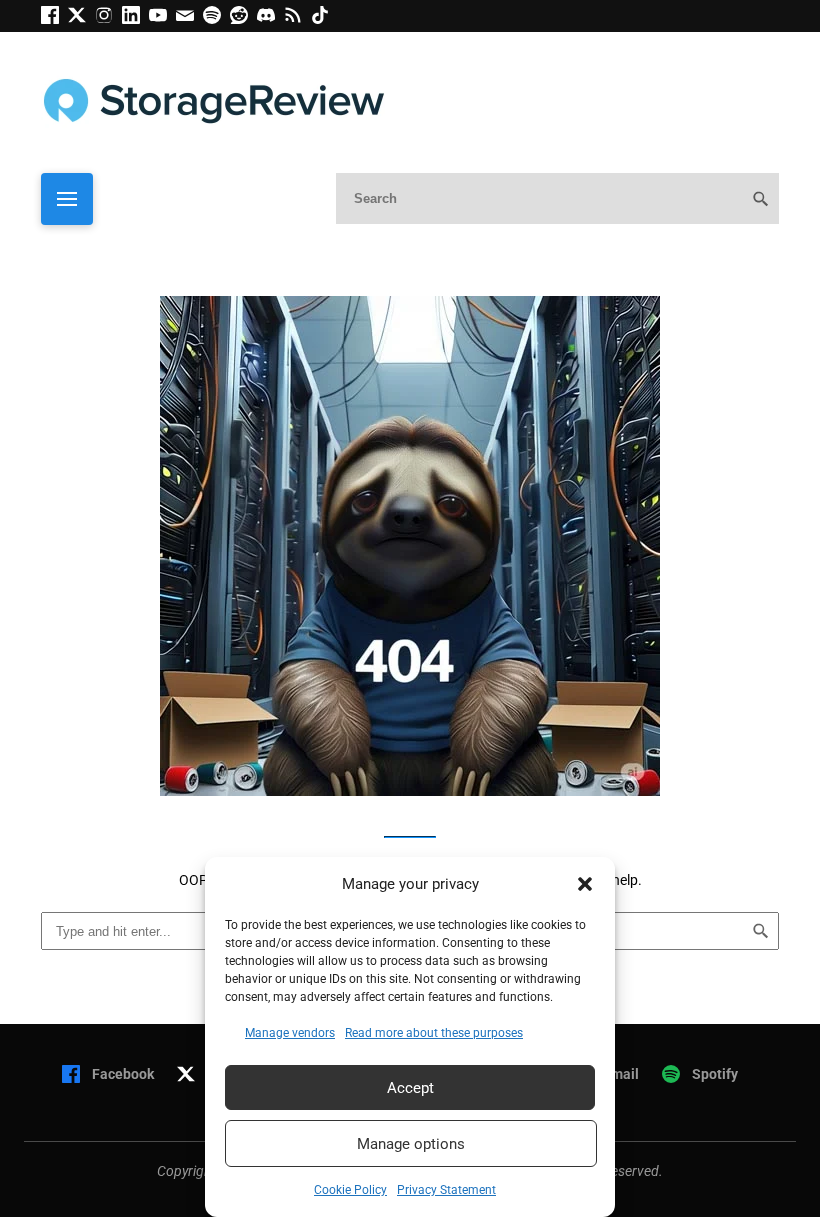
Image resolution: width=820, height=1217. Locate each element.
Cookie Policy (350, 1190)
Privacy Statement (446, 1190)
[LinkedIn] (135, 19)
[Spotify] (216, 19)
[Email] (189, 19)
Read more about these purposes (434, 1033)
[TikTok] (323, 19)
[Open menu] (67, 199)
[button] (585, 884)
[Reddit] (243, 19)
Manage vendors (290, 1033)
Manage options (411, 1144)
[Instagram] (108, 19)
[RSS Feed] (297, 19)
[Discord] (270, 19)
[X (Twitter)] (81, 19)
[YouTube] (162, 19)
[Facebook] (54, 19)
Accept (410, 1088)
